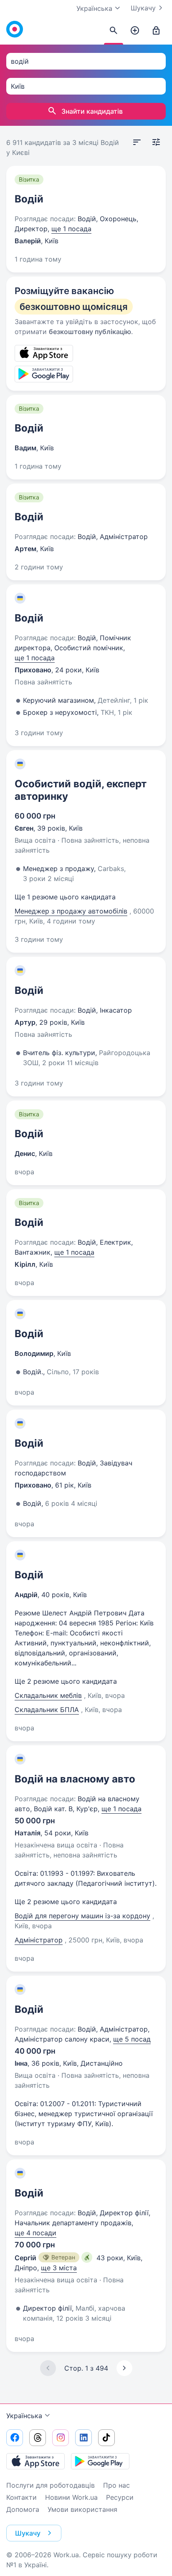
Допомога (23, 2509)
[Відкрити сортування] (137, 142)
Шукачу (143, 8)
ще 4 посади (35, 2233)
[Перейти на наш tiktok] (106, 2438)
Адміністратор (39, 1940)
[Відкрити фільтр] (156, 142)
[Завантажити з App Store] (35, 2461)
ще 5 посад (132, 2039)
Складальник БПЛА (47, 1710)
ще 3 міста (59, 2268)
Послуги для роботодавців (51, 2485)
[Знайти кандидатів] (114, 31)
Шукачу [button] (28, 2533)
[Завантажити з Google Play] (100, 2461)
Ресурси (120, 2497)
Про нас (116, 2485)
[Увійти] (156, 31)
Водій (29, 199)
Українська (24, 2416)
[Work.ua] (15, 29)
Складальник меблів (48, 1695)
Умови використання (82, 2509)
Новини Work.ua (71, 2497)
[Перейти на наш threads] (38, 2438)
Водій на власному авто (75, 1779)
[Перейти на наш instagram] (61, 2438)
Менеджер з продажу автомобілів (71, 911)
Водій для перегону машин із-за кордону (82, 1916)
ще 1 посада (71, 229)
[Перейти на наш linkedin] (83, 2438)
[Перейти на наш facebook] (15, 2438)
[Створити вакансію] (135, 31)
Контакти (21, 2497)
